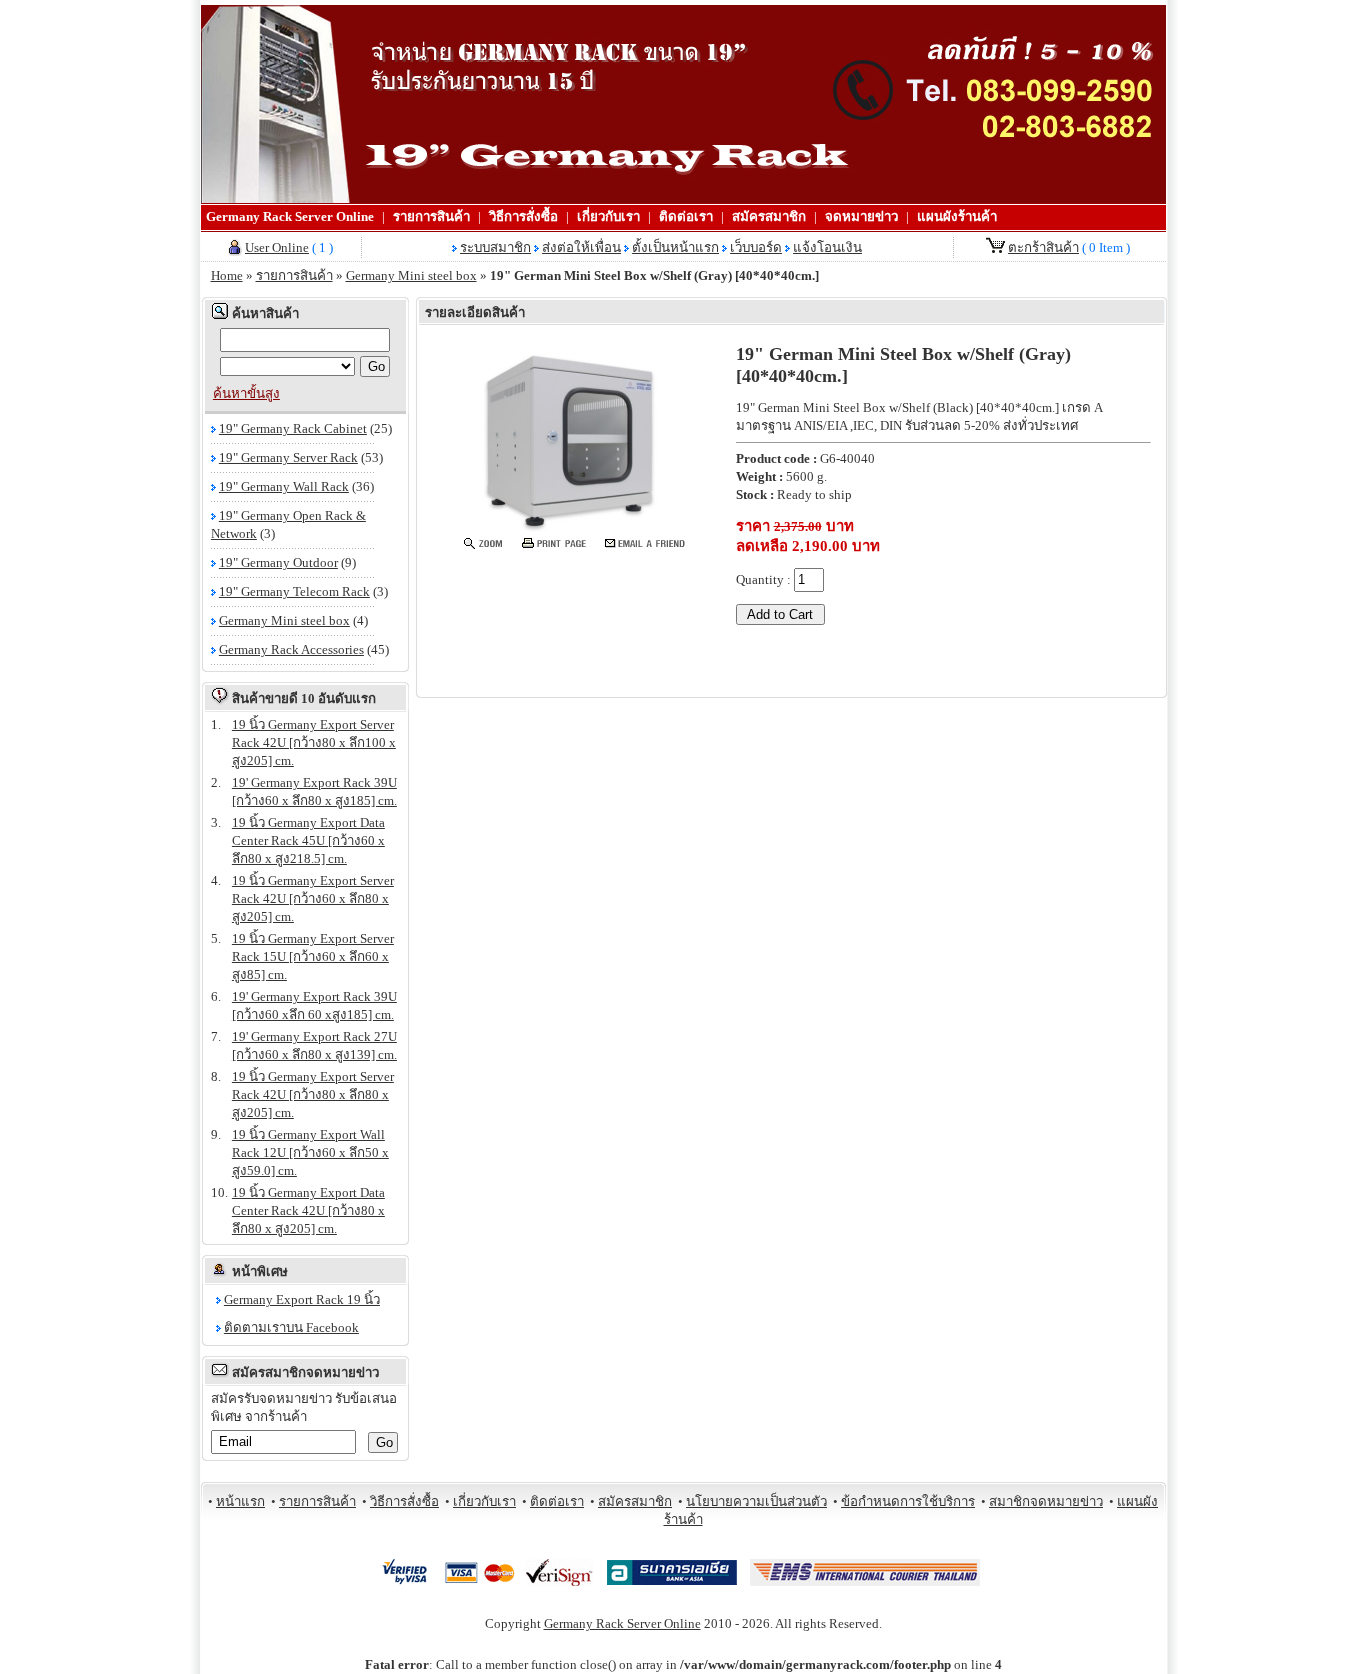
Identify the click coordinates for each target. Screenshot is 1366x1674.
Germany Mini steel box (411, 275)
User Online (277, 247)
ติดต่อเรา (686, 216)
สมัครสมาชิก (769, 216)
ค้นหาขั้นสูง (246, 393)
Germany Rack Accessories (291, 649)
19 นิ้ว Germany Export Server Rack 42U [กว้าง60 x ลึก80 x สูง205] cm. (313, 898)
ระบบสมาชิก (495, 247)
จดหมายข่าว (861, 216)
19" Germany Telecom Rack (294, 591)
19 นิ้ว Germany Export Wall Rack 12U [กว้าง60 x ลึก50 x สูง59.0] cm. (310, 1152)
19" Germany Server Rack (288, 457)
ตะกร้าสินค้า (1043, 247)
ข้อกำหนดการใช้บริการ (908, 1501)
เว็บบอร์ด (756, 247)
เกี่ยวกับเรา (608, 216)
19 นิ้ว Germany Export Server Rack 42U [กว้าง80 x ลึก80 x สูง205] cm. (313, 1094)
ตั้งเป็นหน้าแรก (675, 247)
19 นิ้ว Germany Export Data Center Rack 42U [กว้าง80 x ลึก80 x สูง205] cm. (308, 1210)
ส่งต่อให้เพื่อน (581, 247)
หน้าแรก (240, 1501)
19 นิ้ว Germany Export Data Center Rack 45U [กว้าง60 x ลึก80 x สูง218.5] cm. (308, 840)
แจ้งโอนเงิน (827, 247)
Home (227, 275)
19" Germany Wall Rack (284, 486)
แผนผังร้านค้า (957, 216)
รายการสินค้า (431, 216)
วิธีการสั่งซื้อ (523, 216)
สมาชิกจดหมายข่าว (1046, 1501)
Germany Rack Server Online (290, 216)
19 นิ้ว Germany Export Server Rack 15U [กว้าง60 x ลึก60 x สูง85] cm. (313, 956)
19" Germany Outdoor (278, 562)
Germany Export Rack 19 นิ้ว (302, 1299)
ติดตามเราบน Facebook (291, 1327)
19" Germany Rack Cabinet (293, 428)
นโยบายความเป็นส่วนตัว (756, 1501)
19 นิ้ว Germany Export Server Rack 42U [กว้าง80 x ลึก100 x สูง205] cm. (314, 742)
